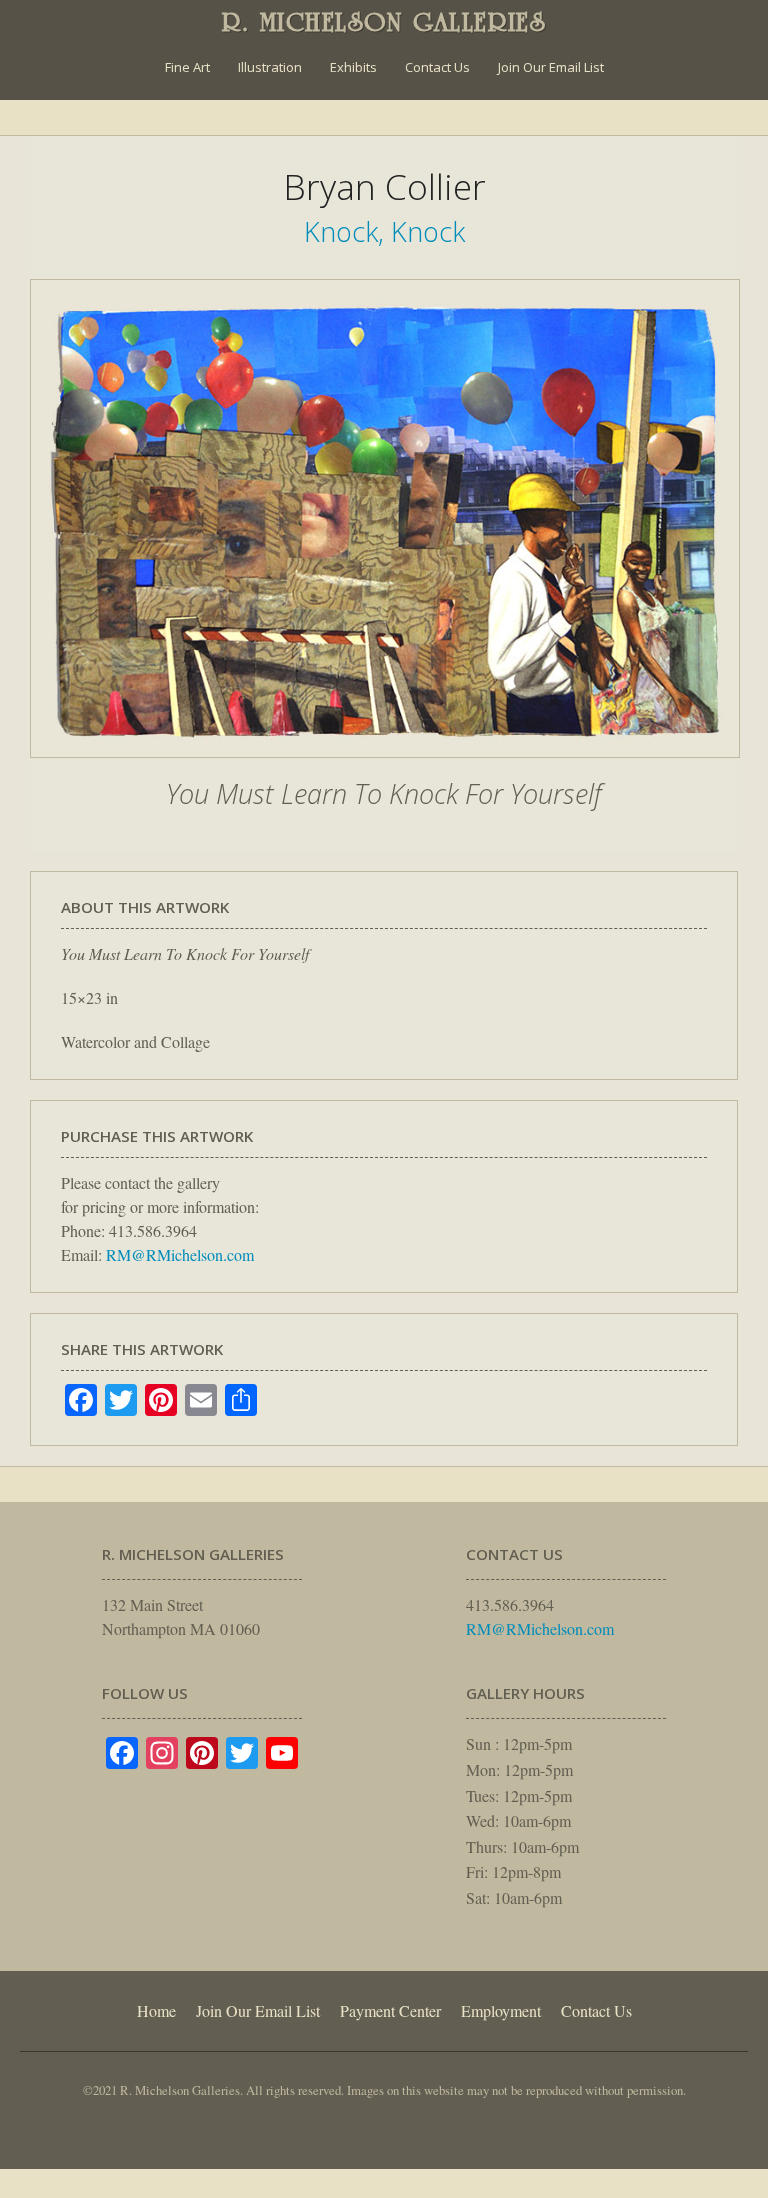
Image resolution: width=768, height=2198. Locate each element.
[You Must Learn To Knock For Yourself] (385, 768)
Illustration (270, 67)
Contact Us (437, 67)
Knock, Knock (384, 231)
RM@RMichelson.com (180, 1254)
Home (156, 2010)
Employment (501, 2010)
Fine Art (187, 67)
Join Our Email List (551, 67)
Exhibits (353, 67)
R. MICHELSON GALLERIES (384, 22)
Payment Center (390, 2010)
